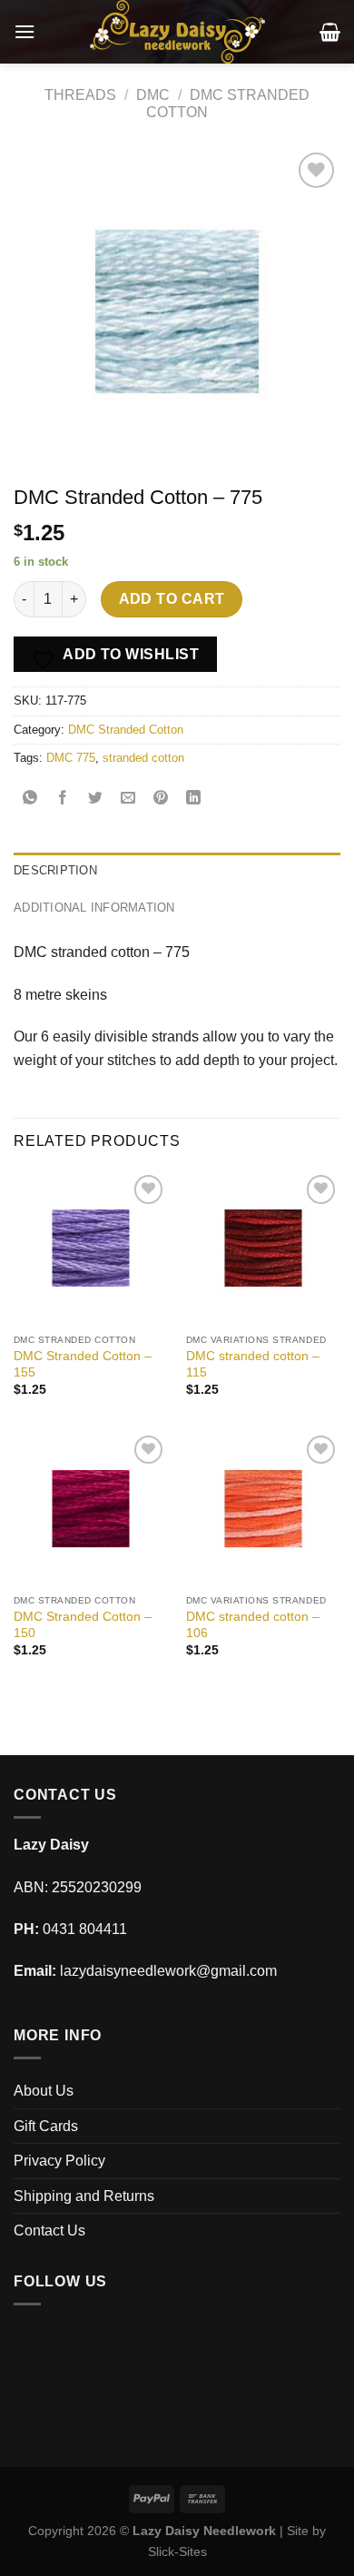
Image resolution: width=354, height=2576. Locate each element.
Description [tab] (55, 870)
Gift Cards (46, 2126)
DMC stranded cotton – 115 (253, 1364)
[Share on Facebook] (63, 799)
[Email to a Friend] (128, 799)
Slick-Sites (177, 2551)
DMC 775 (71, 758)
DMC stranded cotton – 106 (253, 1625)
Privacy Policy (59, 2161)
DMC (153, 95)
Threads (80, 95)
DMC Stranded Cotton (126, 730)
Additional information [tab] (94, 908)
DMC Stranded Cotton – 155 (83, 1364)
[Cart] (330, 32)
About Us (44, 2091)
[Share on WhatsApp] (30, 799)
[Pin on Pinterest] (161, 799)
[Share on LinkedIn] (194, 799)
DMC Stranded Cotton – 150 (83, 1625)
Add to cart (172, 599)
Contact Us (49, 2231)
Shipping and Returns (84, 2196)
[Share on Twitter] (96, 799)
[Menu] (25, 31)
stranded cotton (143, 758)
